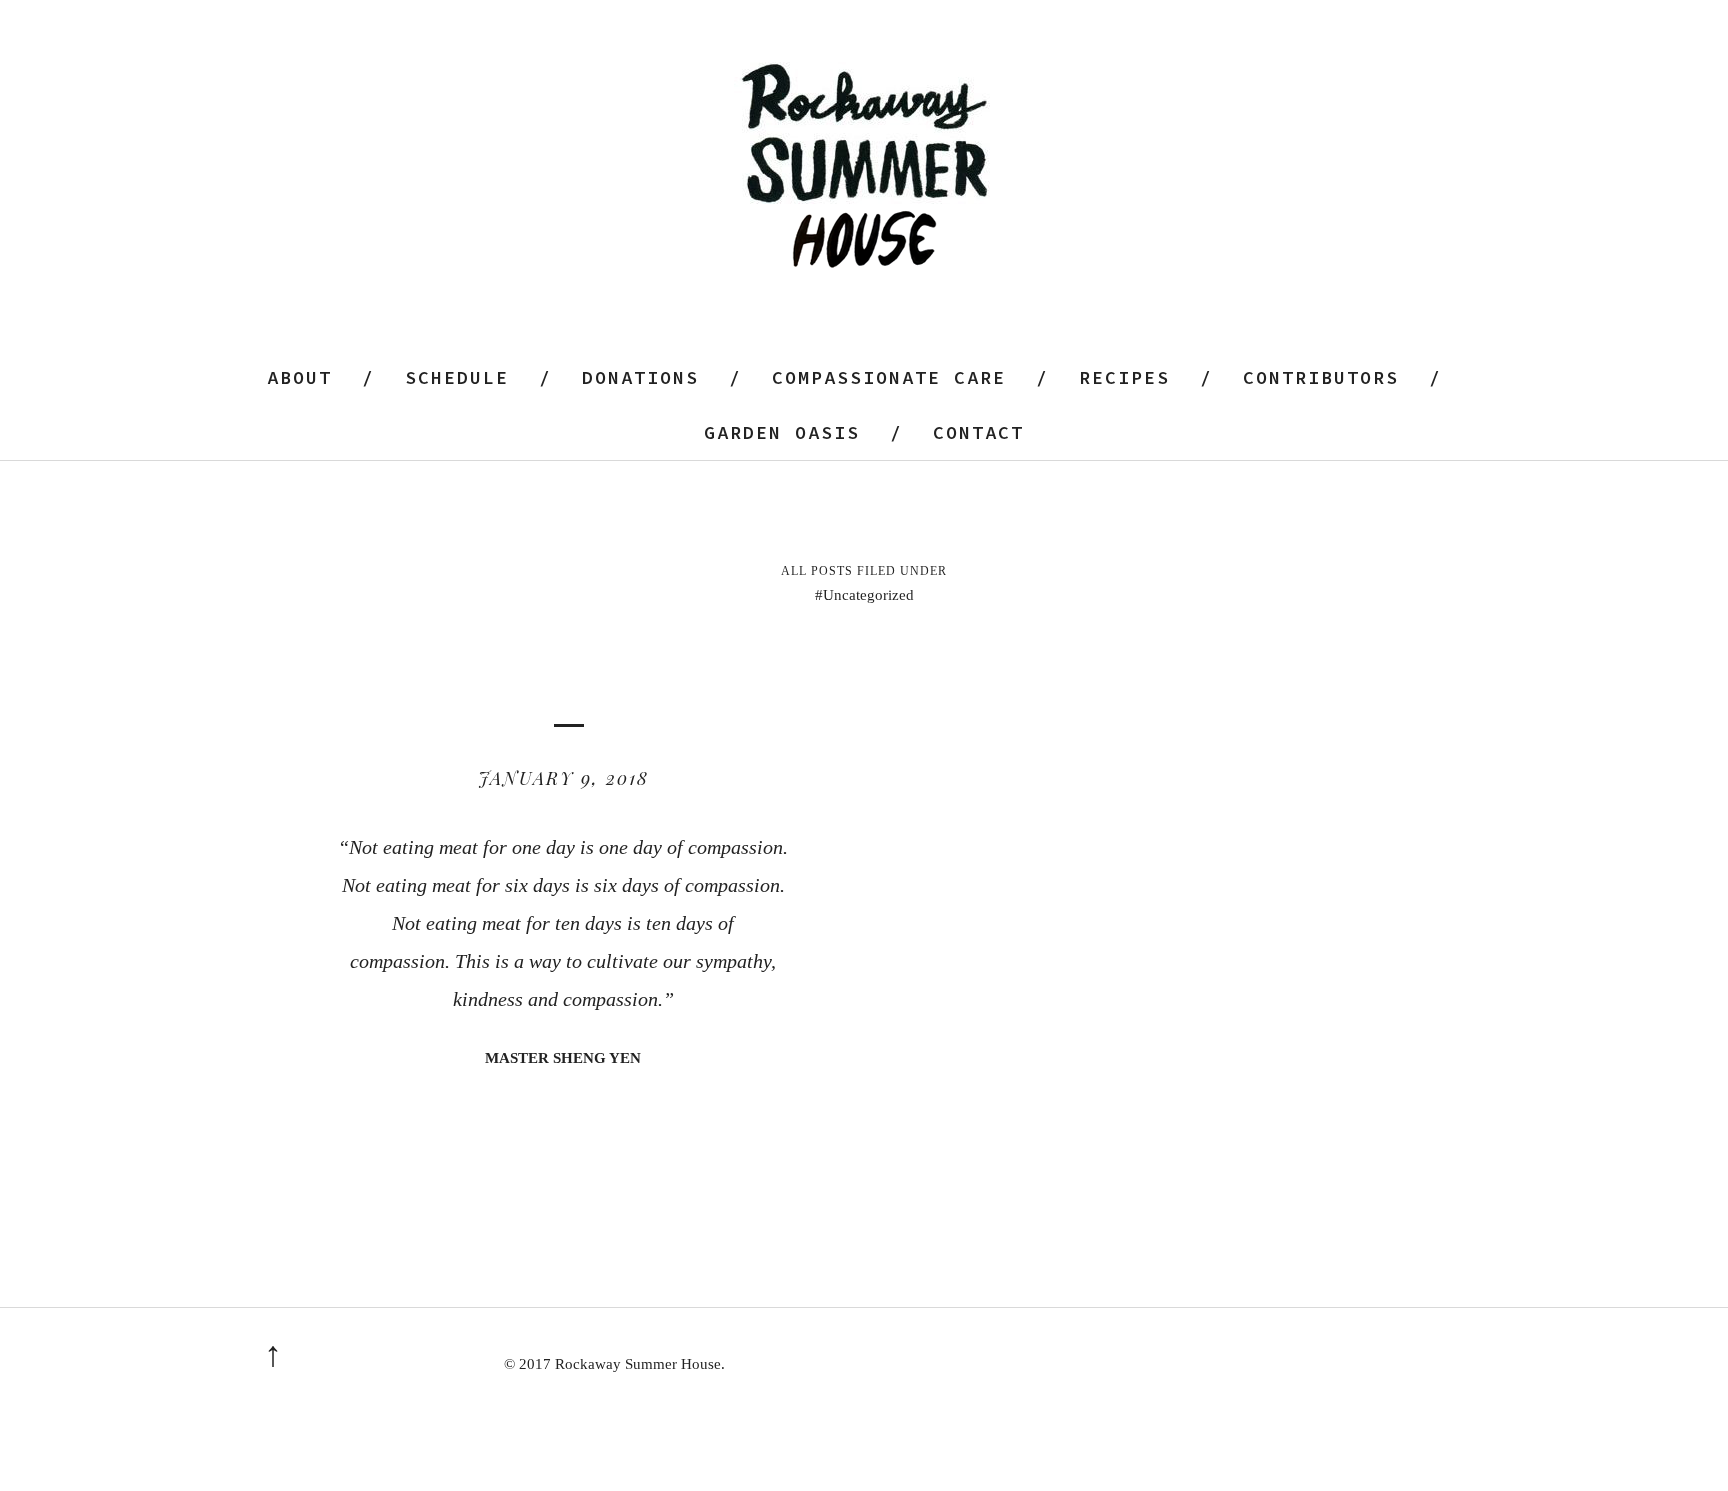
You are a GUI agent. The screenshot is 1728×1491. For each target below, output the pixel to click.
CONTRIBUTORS (1321, 377)
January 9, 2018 (563, 778)
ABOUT (299, 377)
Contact (978, 432)
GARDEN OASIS (782, 432)
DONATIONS (640, 377)
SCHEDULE (457, 377)
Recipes (1124, 377)
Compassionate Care (889, 377)
